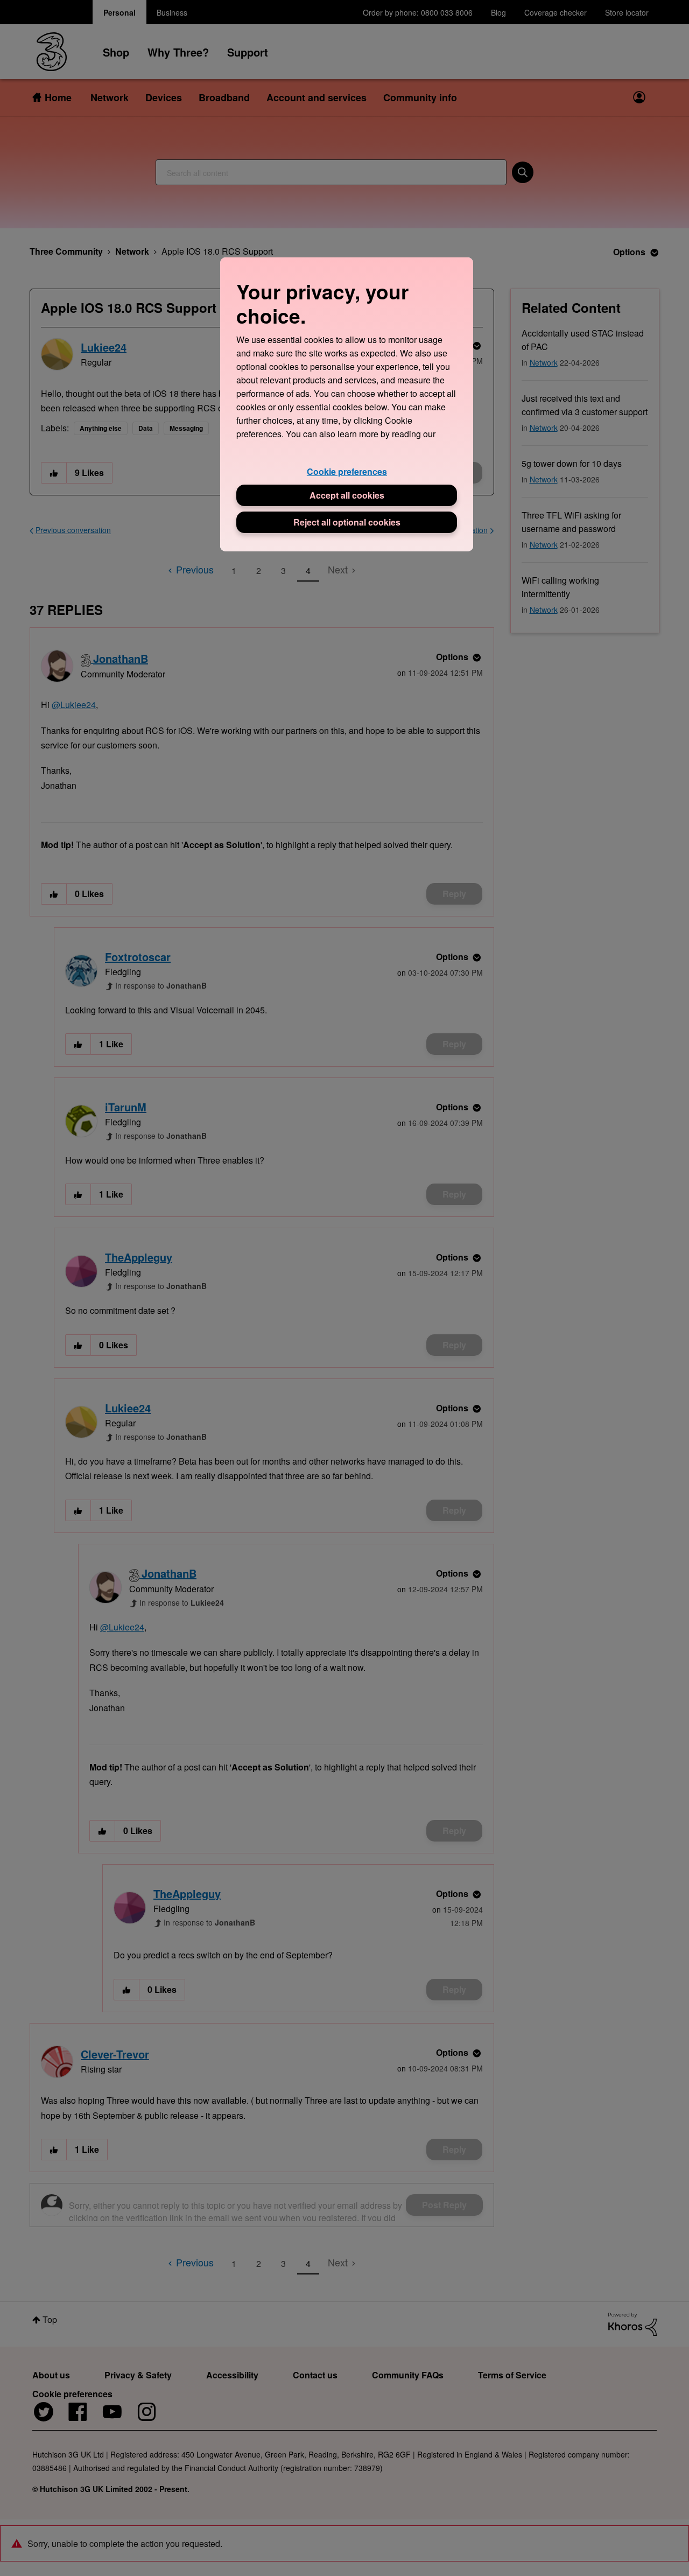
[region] (347, 404)
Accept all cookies (347, 495)
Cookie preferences (347, 471)
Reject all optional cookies (347, 522)
